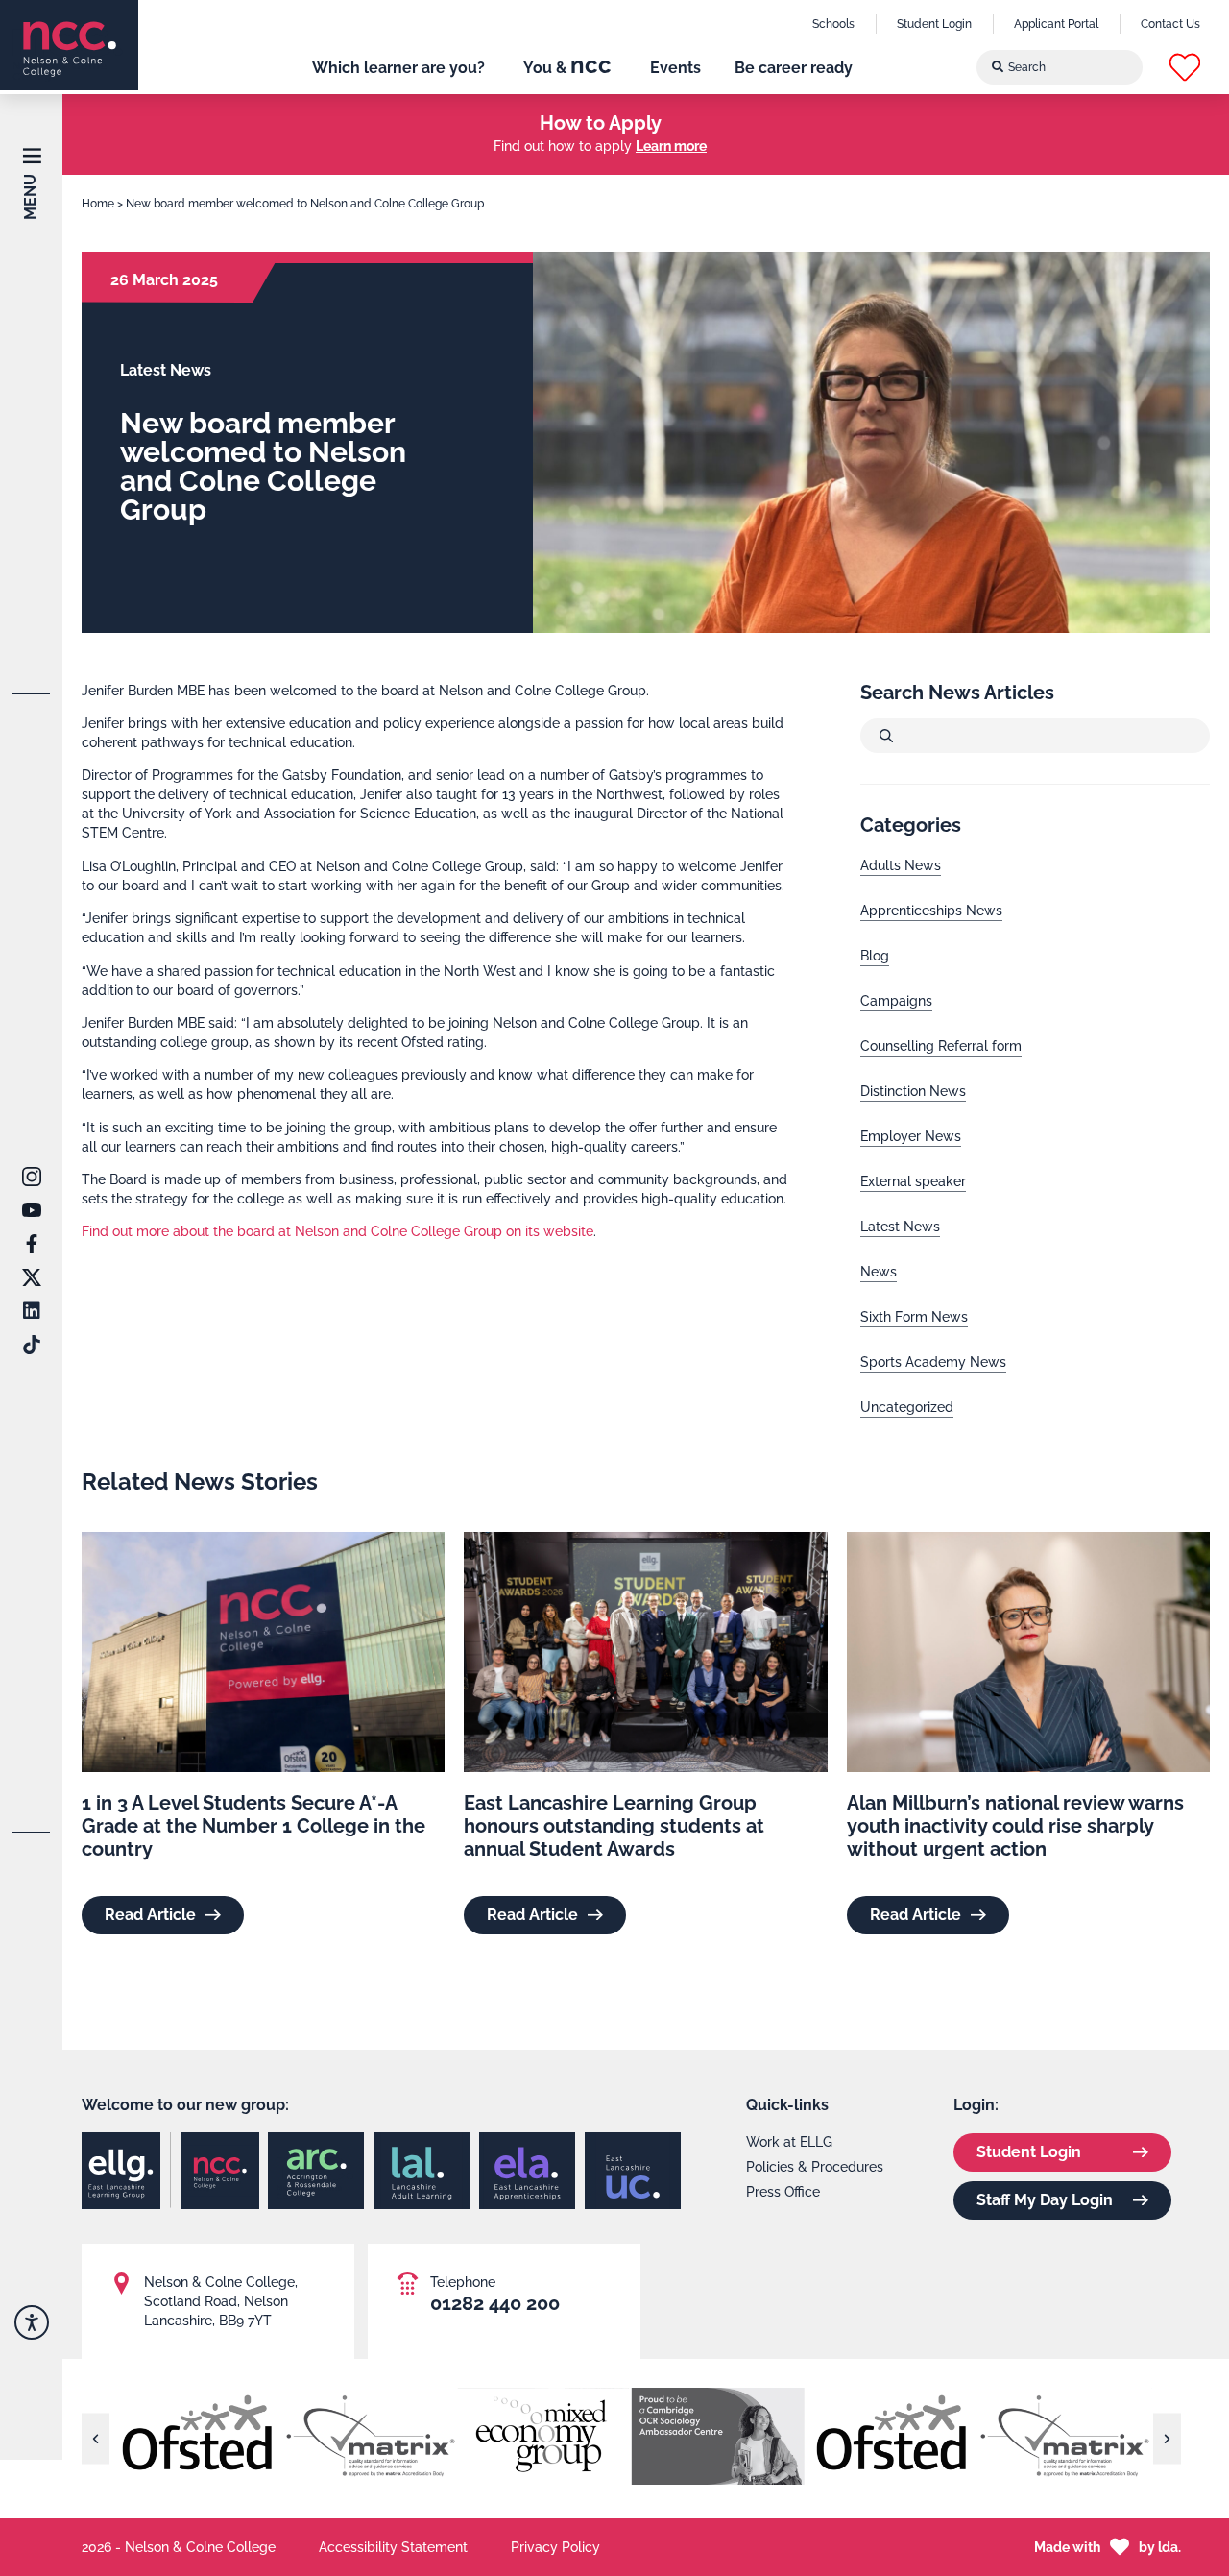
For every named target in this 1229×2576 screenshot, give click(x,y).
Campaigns (896, 1001)
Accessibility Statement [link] (393, 2547)
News (879, 1272)
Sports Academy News (933, 1362)
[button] (1185, 67)
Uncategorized (907, 1407)
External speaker (913, 1181)
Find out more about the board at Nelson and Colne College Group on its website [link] (337, 1231)
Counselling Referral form (941, 1046)
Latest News (900, 1227)
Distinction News (913, 1091)
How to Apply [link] (601, 123)
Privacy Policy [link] (555, 2547)
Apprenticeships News (931, 911)
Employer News (911, 1136)
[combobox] (1060, 67)
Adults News (901, 865)
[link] (69, 45)
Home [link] (98, 204)
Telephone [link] (463, 2282)
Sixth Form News (914, 1317)
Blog (875, 956)
